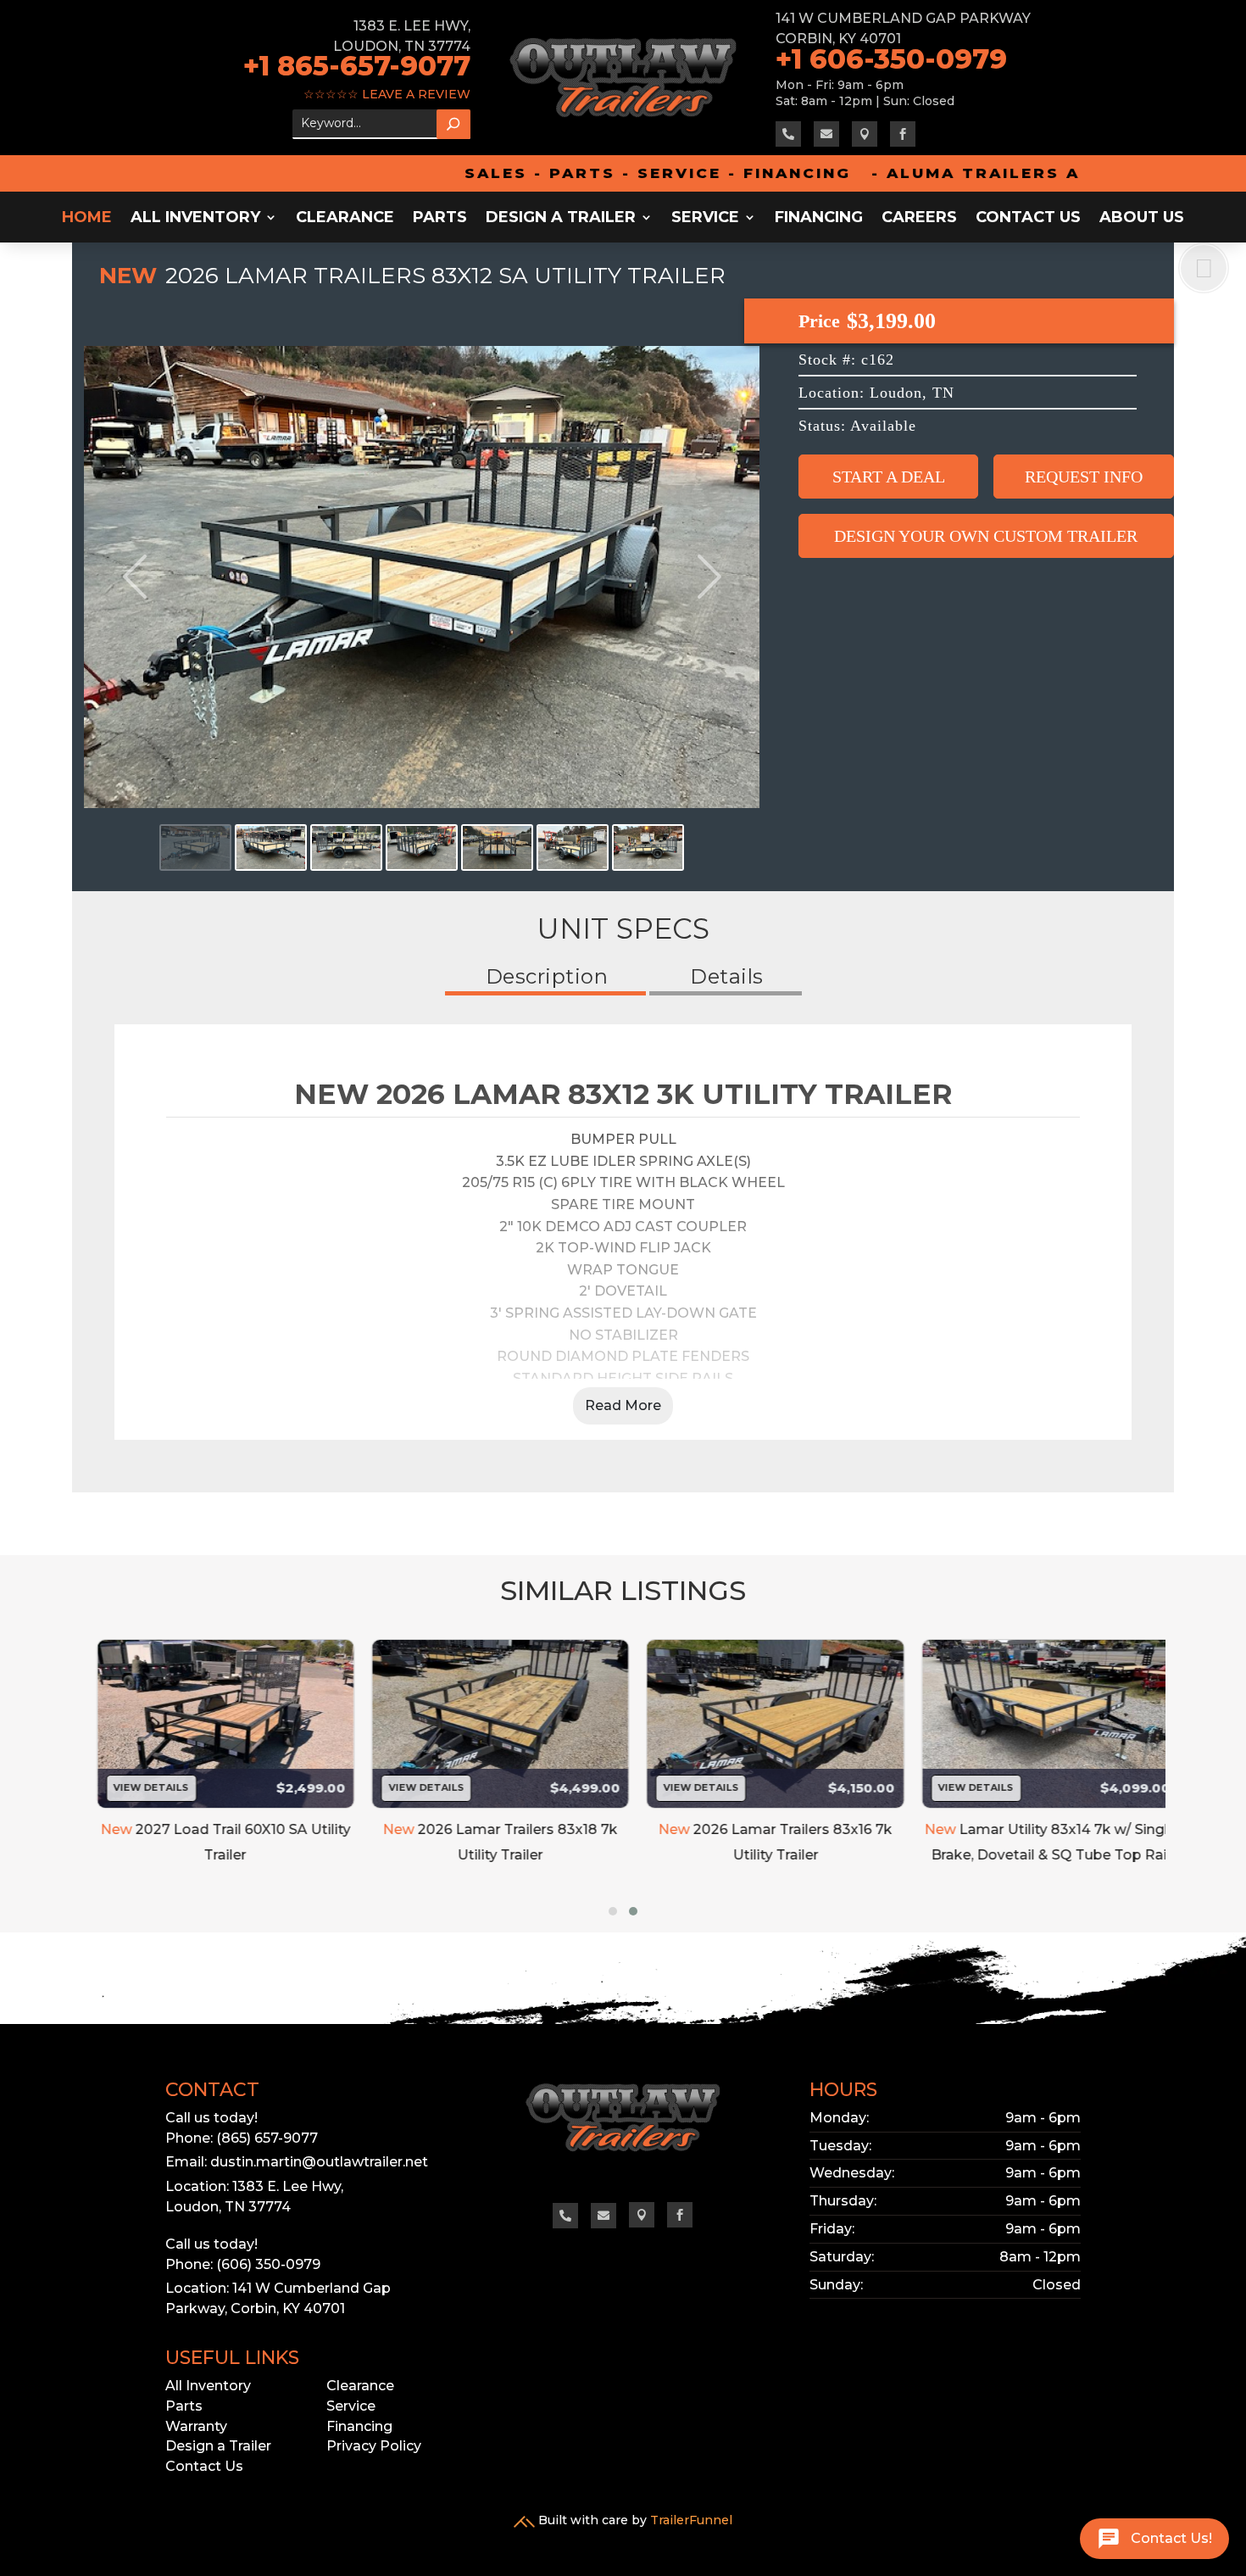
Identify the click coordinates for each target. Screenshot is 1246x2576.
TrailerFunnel (691, 2520)
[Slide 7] (648, 848)
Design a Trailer (561, 219)
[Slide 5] (497, 848)
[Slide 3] (346, 848)
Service (705, 219)
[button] (613, 1911)
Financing (819, 219)
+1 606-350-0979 (895, 59)
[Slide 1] (195, 848)
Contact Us (1028, 219)
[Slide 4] (422, 848)
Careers (919, 219)
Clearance (345, 219)
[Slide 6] (573, 848)
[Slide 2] (271, 848)
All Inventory (195, 219)
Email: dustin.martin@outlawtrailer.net (297, 2162)
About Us (1142, 219)
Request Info (1084, 477)
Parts (440, 219)
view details (137, 1787)
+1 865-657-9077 (357, 66)
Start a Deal (889, 477)
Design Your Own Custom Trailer (986, 536)
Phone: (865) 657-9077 (242, 2138)
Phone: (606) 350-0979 (243, 2264)
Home (87, 219)
